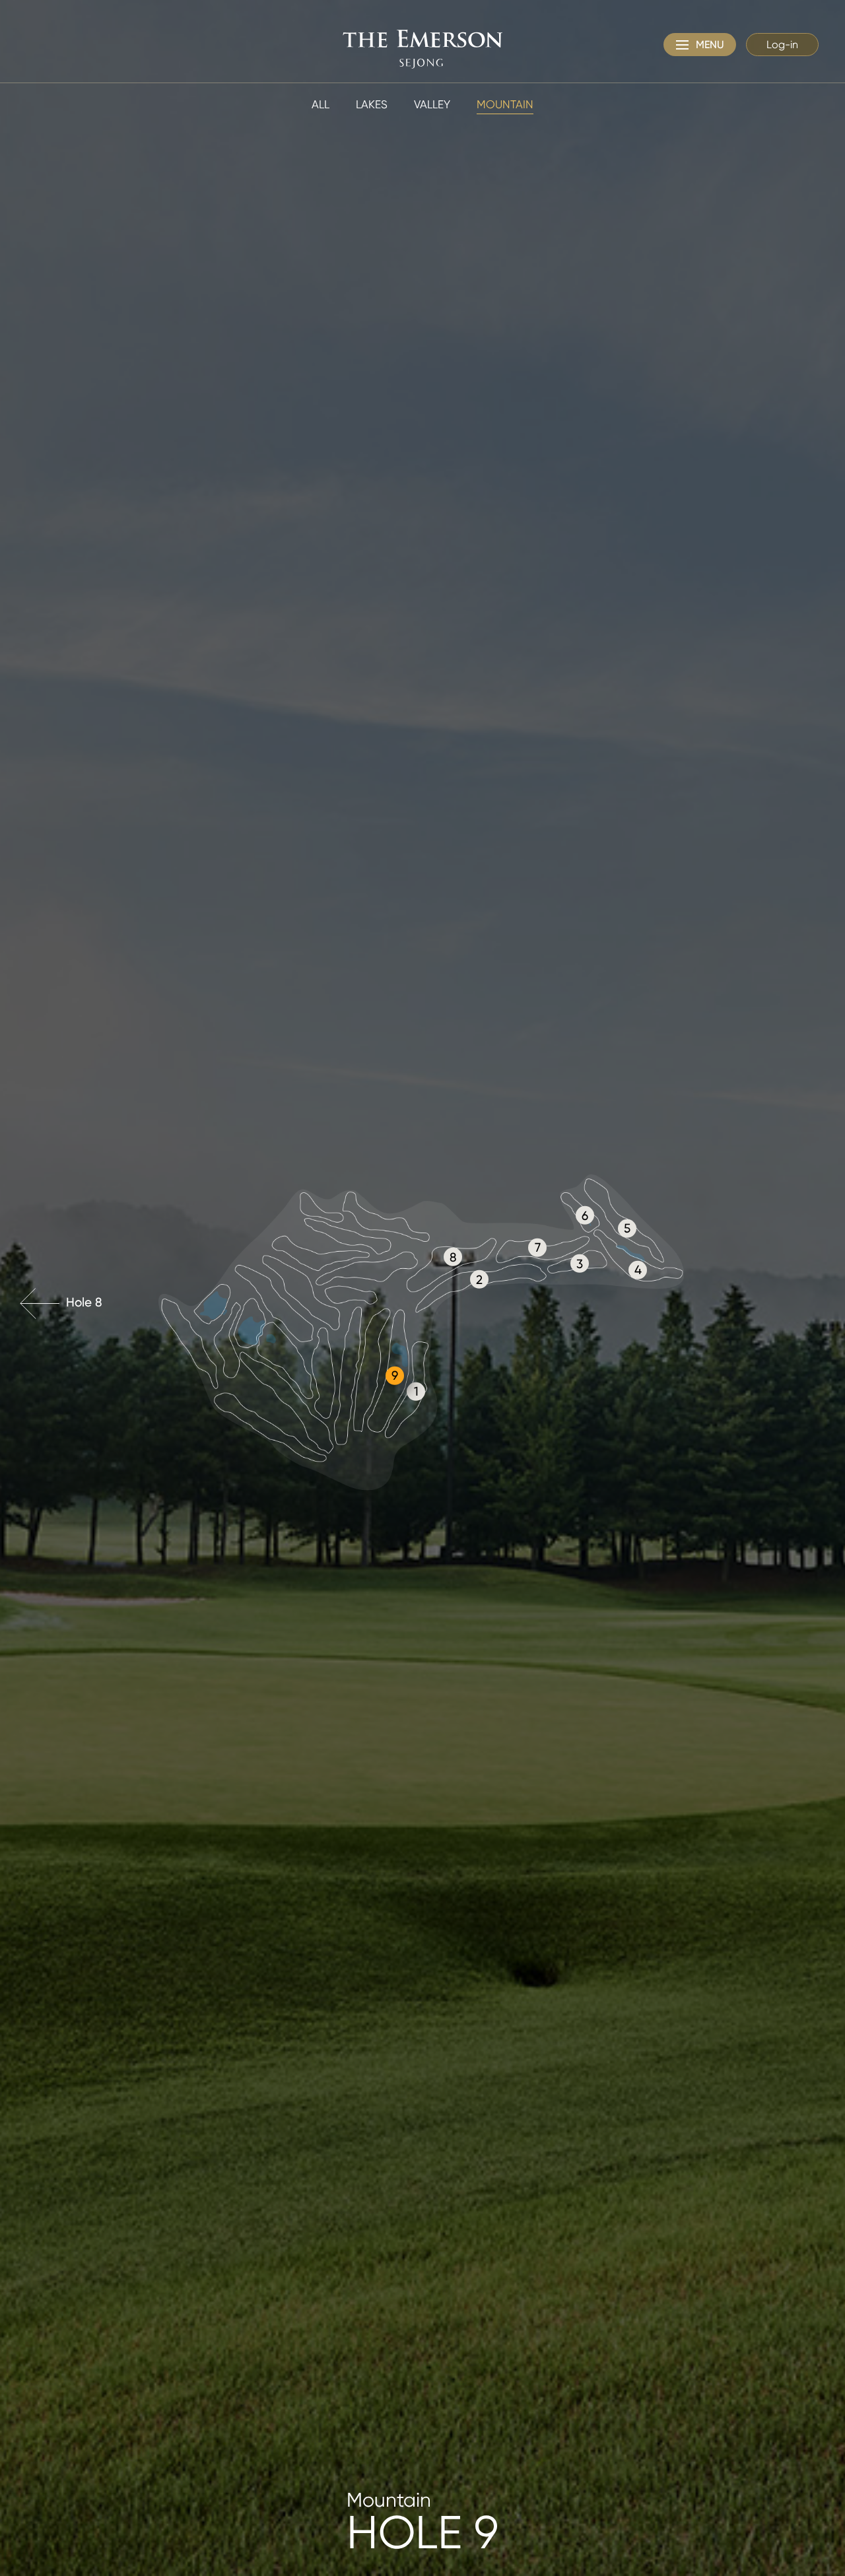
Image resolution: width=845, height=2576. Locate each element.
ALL (321, 104)
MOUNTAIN (505, 104)
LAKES (372, 104)
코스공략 (825, 2490)
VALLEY (432, 104)
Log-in (782, 45)
